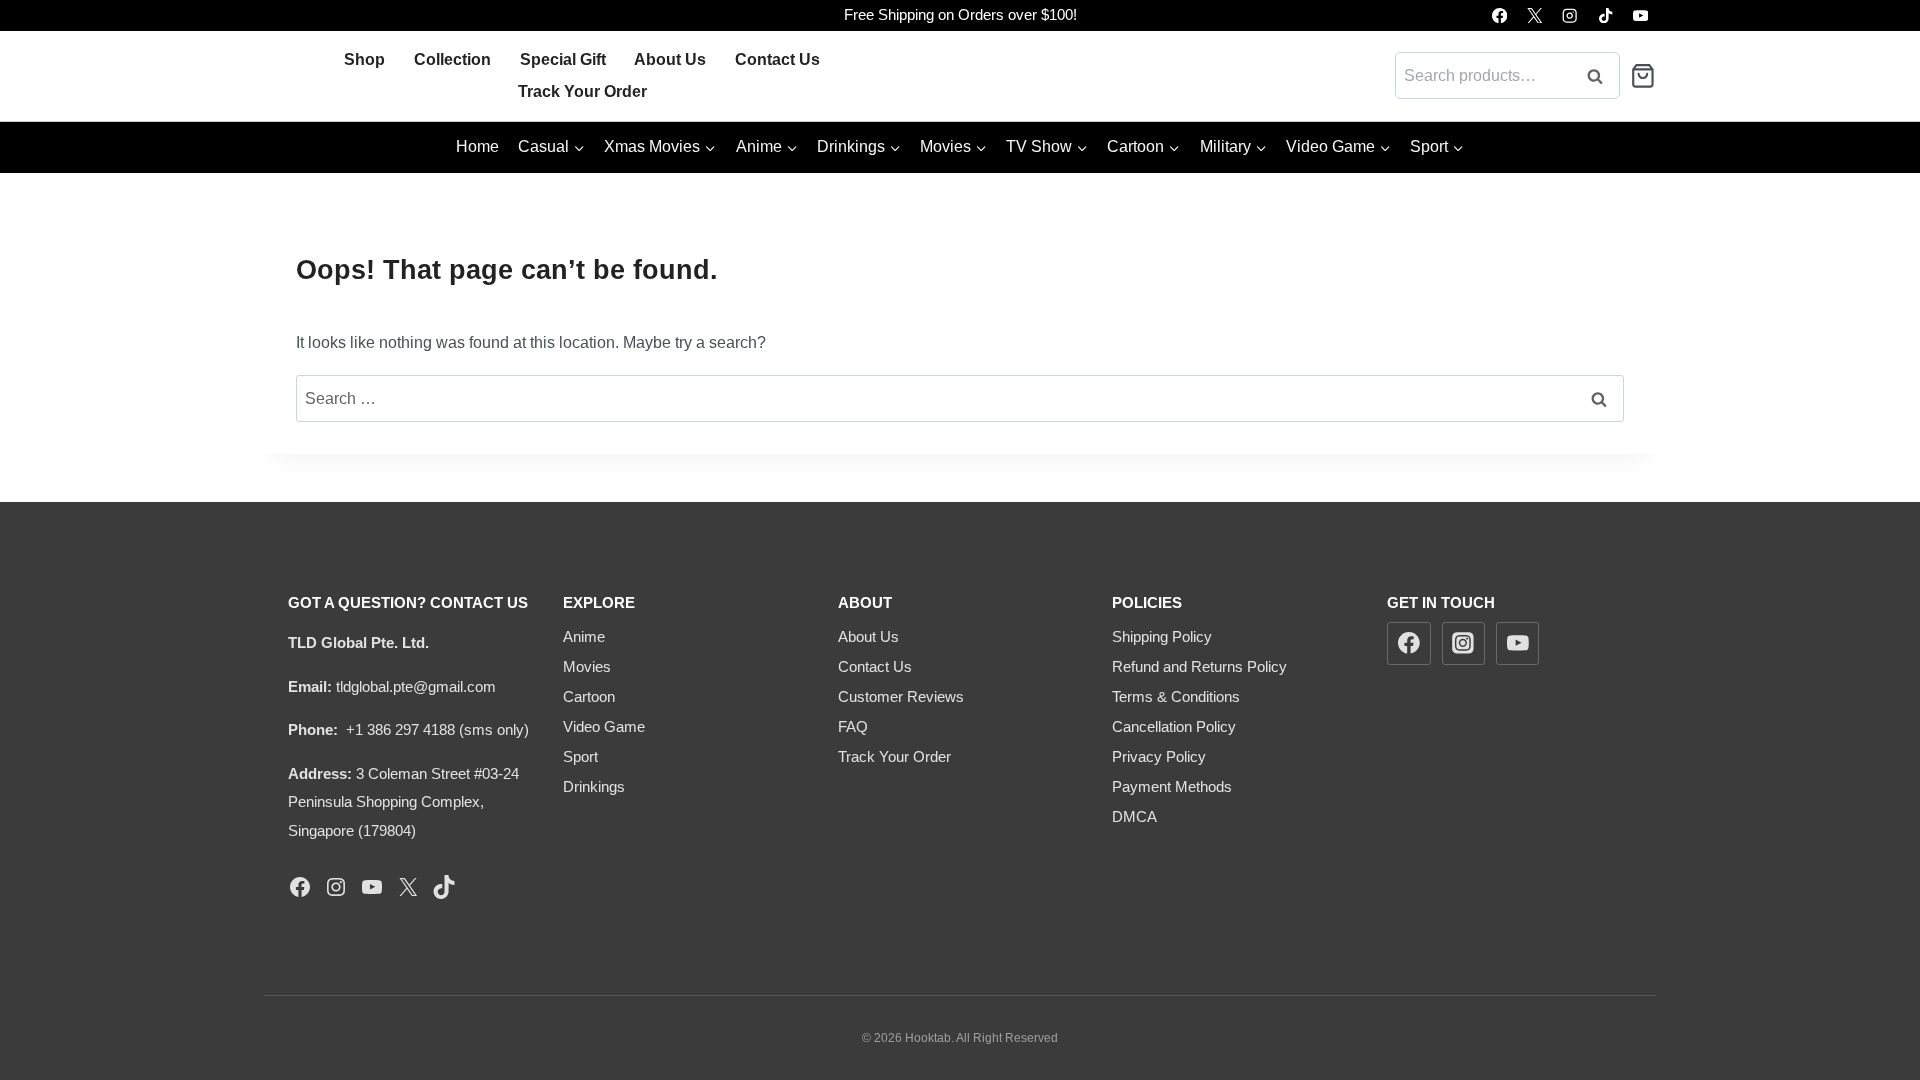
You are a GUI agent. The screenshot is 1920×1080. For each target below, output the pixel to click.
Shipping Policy (1162, 636)
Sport (580, 756)
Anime (584, 636)
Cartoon (589, 696)
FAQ (853, 726)
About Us (670, 59)
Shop (364, 59)
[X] (1534, 15)
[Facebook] (1499, 15)
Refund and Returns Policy (1199, 666)
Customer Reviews (901, 696)
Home (477, 146)
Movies (587, 666)
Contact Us (777, 59)
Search (1601, 75)
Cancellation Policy (1174, 726)
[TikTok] (1605, 15)
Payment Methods (1172, 786)
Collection (452, 59)
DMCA (1134, 816)
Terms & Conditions (1176, 696)
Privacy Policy (1159, 756)
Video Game (604, 726)
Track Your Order (582, 91)
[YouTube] (1640, 15)
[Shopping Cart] (1643, 76)
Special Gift (563, 59)
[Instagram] (1570, 15)
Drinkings (594, 786)
